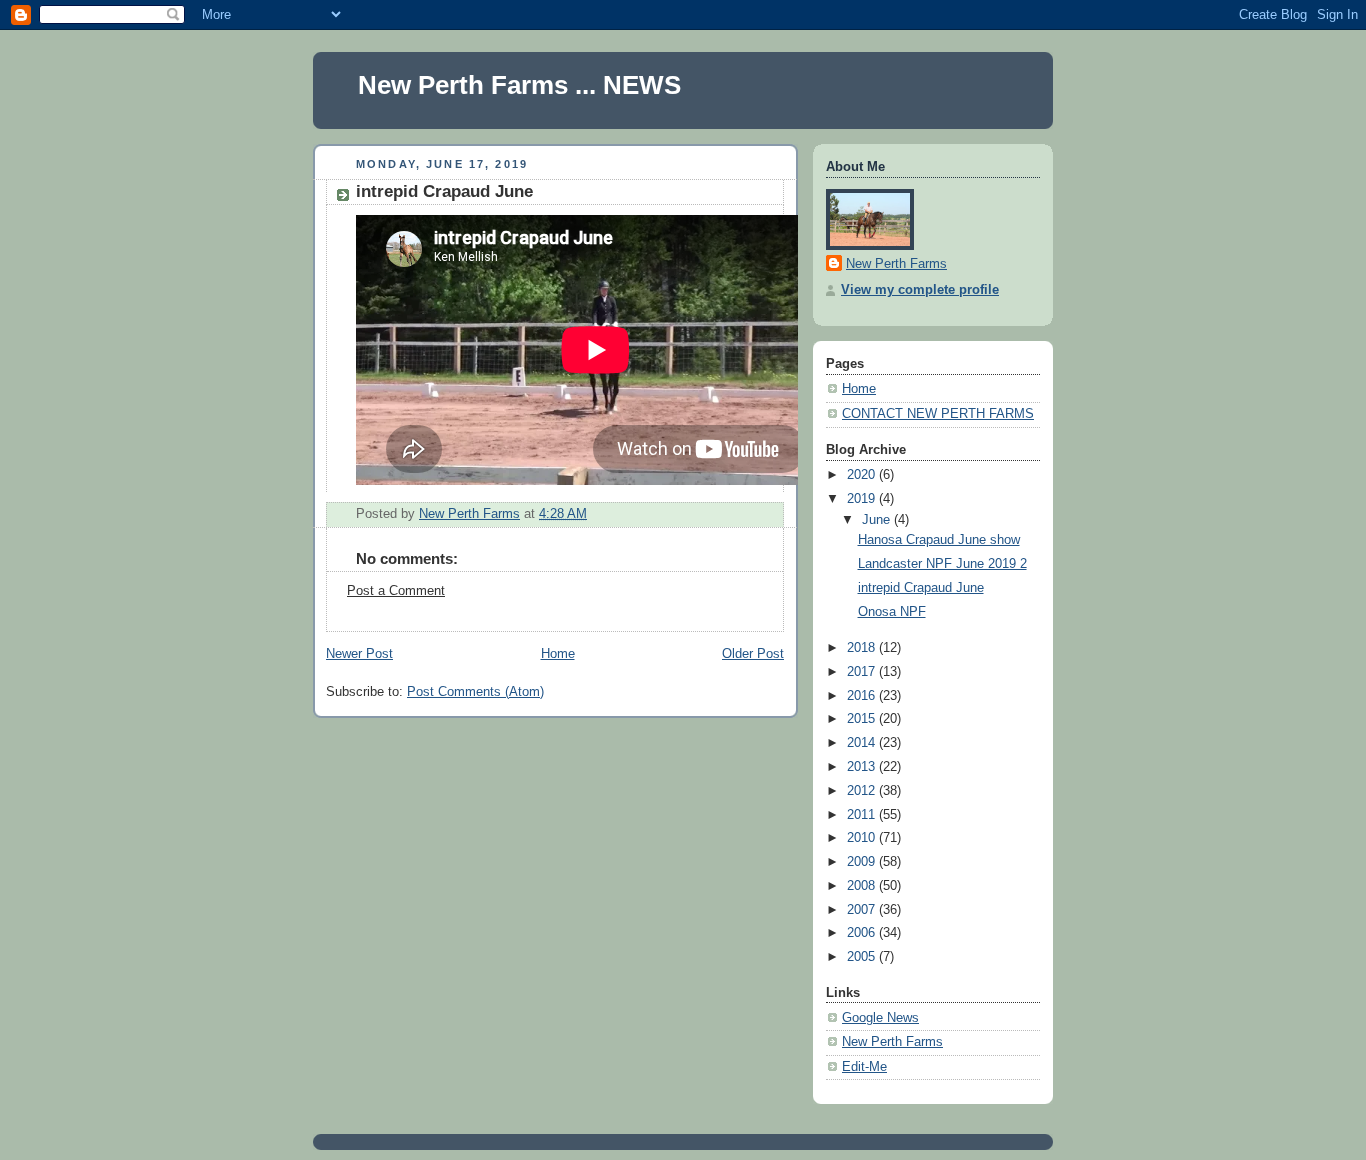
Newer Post (359, 654)
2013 (863, 767)
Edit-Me (864, 1067)
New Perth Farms (896, 264)
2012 (863, 791)
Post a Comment (396, 591)
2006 (863, 933)
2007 (863, 910)
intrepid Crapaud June (921, 588)
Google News (880, 1018)
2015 (863, 719)
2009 (863, 862)
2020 (863, 475)
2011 (863, 815)
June (878, 520)
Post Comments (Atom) (475, 692)
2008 (863, 886)
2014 (863, 743)
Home (558, 654)
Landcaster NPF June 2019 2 (942, 564)
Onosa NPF (892, 612)
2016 (863, 696)
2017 (863, 672)
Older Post (753, 654)
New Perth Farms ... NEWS (519, 85)
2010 (863, 838)
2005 (863, 957)
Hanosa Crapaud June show (939, 540)
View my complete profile (920, 290)
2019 (863, 499)
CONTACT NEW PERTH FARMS (938, 414)
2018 (863, 648)
